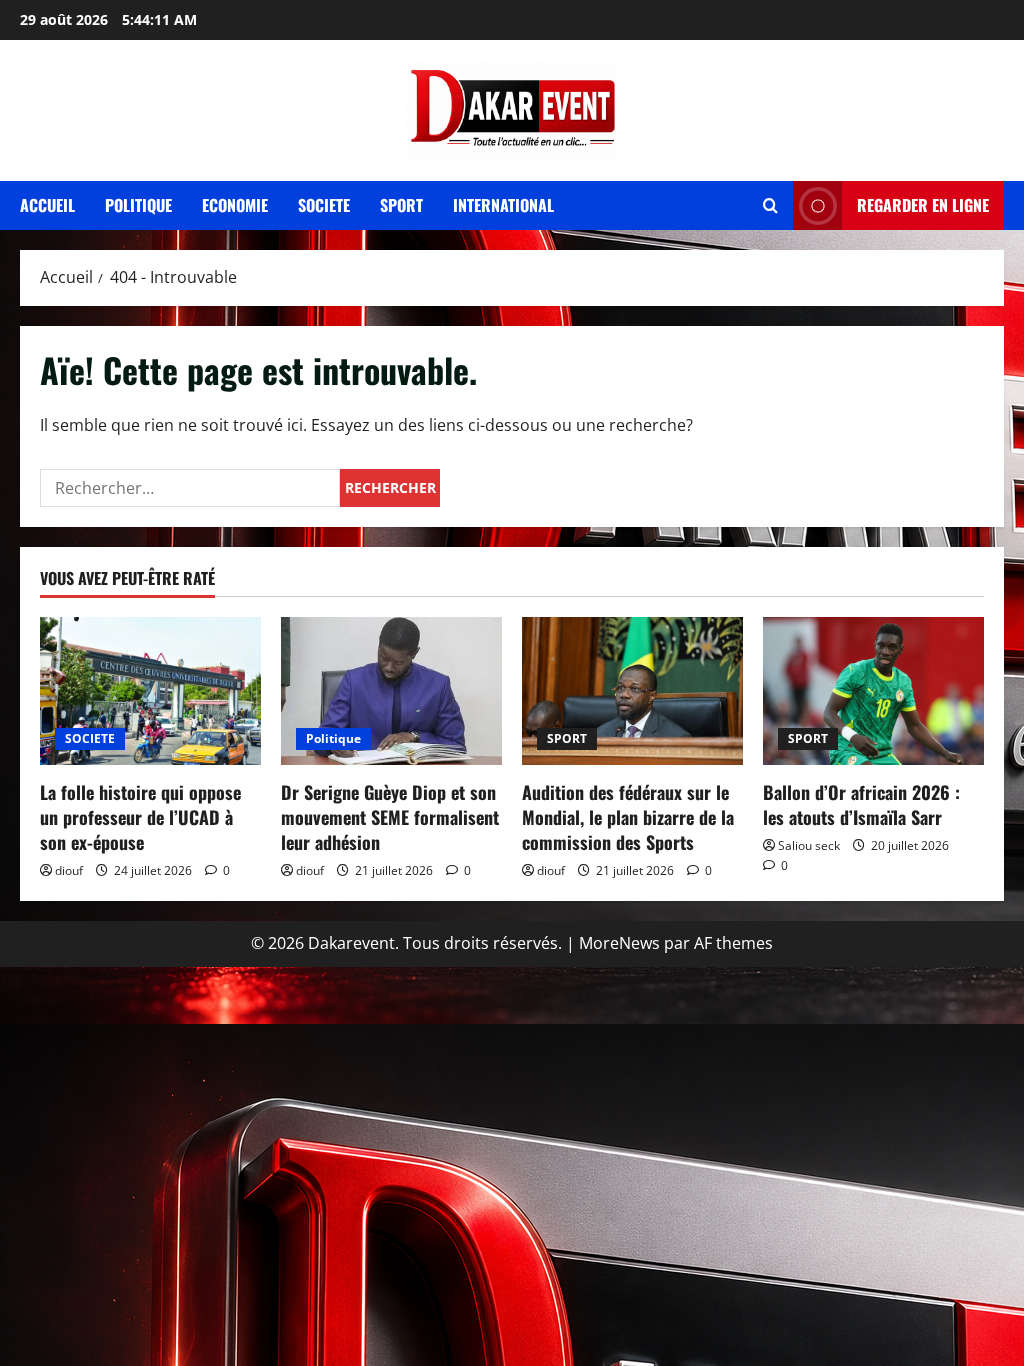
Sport (401, 205)
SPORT (567, 738)
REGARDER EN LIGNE (923, 205)
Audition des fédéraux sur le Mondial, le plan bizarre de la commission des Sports (628, 817)
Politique (138, 205)
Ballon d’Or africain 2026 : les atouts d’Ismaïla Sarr (861, 804)
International (503, 205)
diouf (69, 870)
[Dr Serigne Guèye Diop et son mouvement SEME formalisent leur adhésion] (391, 690)
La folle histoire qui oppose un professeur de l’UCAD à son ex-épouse (140, 817)
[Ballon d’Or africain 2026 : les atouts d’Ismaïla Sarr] (873, 690)
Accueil (47, 205)
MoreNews (619, 943)
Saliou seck (809, 845)
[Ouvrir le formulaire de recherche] (770, 205)
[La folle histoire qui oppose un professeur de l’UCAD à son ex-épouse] (150, 690)
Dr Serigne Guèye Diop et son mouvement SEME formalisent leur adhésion (390, 817)
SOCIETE (90, 738)
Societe (324, 205)
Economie (235, 205)
